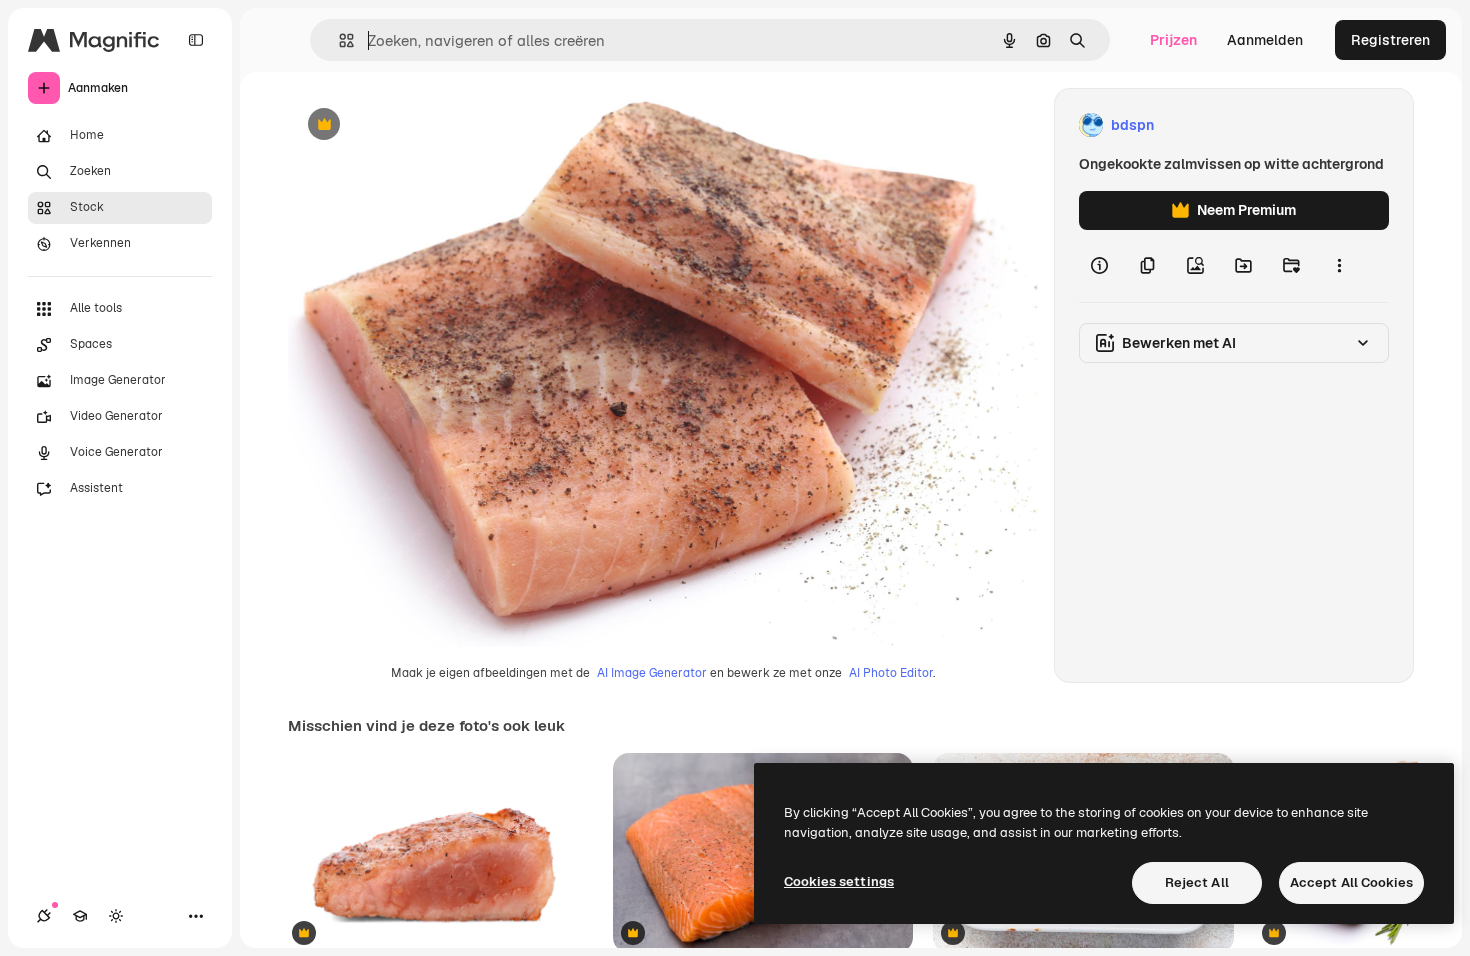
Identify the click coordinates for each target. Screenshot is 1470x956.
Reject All (1197, 882)
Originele (419, 125)
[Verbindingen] (44, 916)
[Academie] (80, 916)
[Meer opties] (1339, 266)
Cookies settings (839, 881)
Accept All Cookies (1351, 882)
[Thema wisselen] (116, 916)
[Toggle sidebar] (196, 40)
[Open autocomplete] (338, 40)
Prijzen (1173, 40)
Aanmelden (1265, 40)
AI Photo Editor (891, 673)
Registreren (1390, 40)
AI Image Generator (652, 673)
